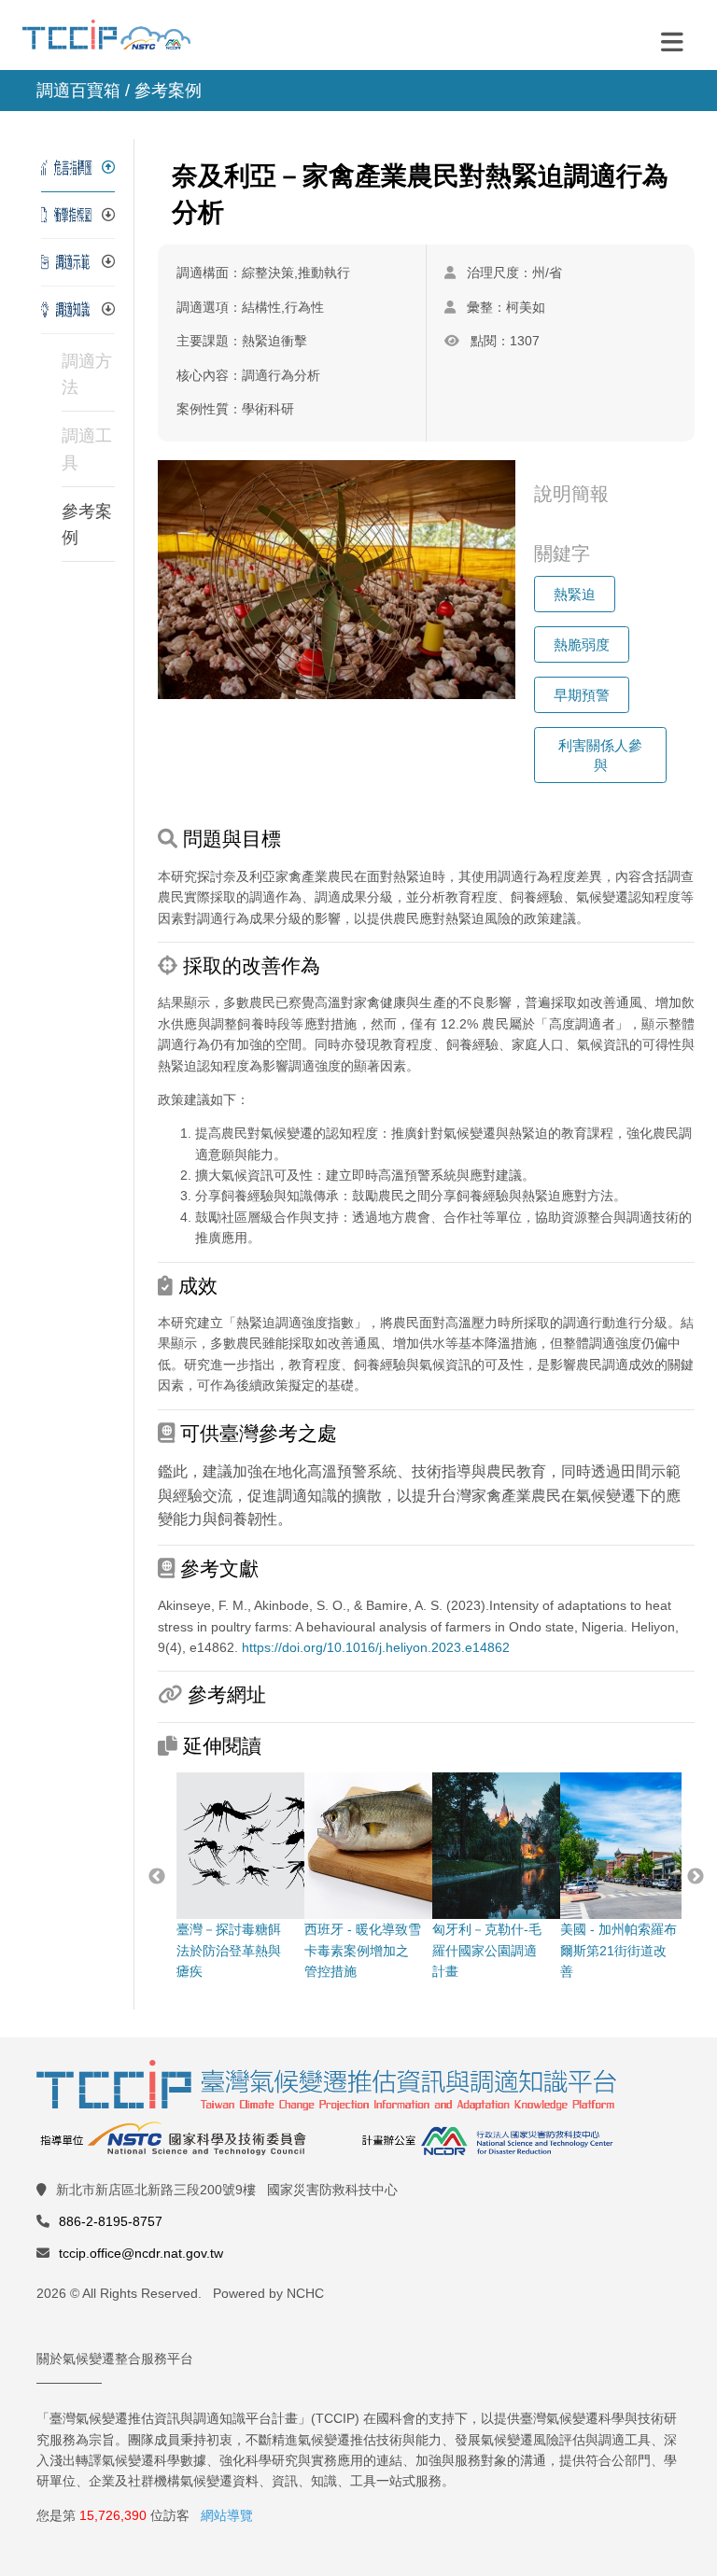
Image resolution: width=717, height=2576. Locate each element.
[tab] (78, 168)
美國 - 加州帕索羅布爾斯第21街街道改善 (619, 1950)
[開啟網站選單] (672, 41)
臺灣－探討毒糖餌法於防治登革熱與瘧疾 (229, 1950)
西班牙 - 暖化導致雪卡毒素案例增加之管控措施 (363, 1950)
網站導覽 (227, 2515)
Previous (157, 1877)
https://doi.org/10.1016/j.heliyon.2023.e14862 (376, 1647)
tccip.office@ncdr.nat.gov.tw (141, 2253)
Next (696, 1877)
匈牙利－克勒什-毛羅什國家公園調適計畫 (487, 1950)
